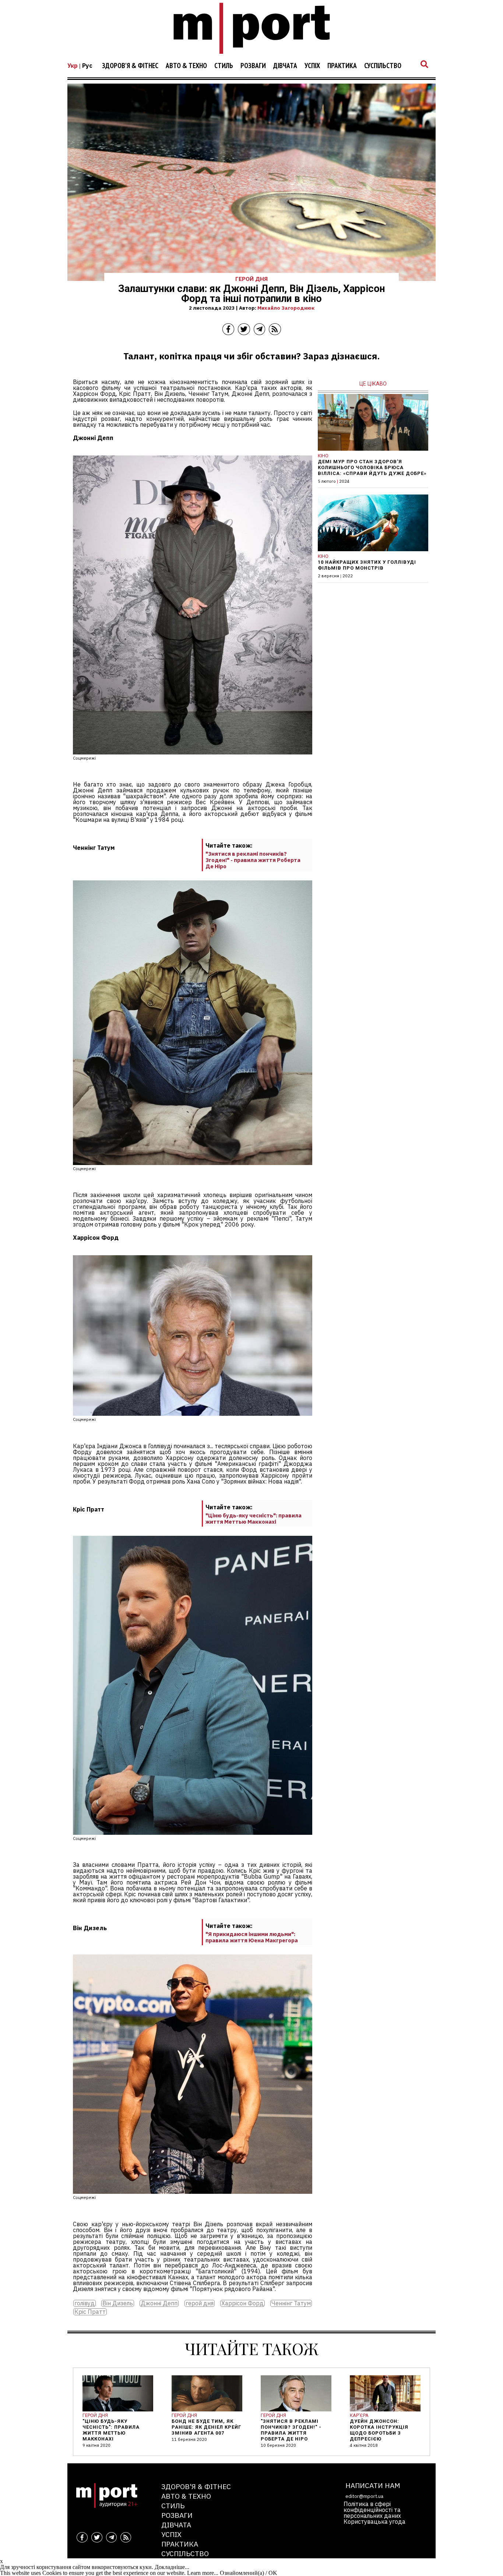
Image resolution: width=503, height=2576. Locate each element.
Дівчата (285, 66)
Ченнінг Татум (291, 2303)
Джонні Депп (159, 2303)
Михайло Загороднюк (286, 308)
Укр (73, 66)
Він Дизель (118, 2303)
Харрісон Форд (242, 2303)
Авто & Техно (186, 66)
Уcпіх (312, 66)
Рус (87, 66)
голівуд (85, 2303)
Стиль (224, 66)
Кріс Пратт (90, 2312)
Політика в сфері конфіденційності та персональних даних (372, 2510)
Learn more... (203, 2573)
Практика (342, 66)
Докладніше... (172, 2567)
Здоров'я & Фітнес (130, 66)
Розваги (253, 66)
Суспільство (383, 66)
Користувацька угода (374, 2522)
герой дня (200, 2303)
